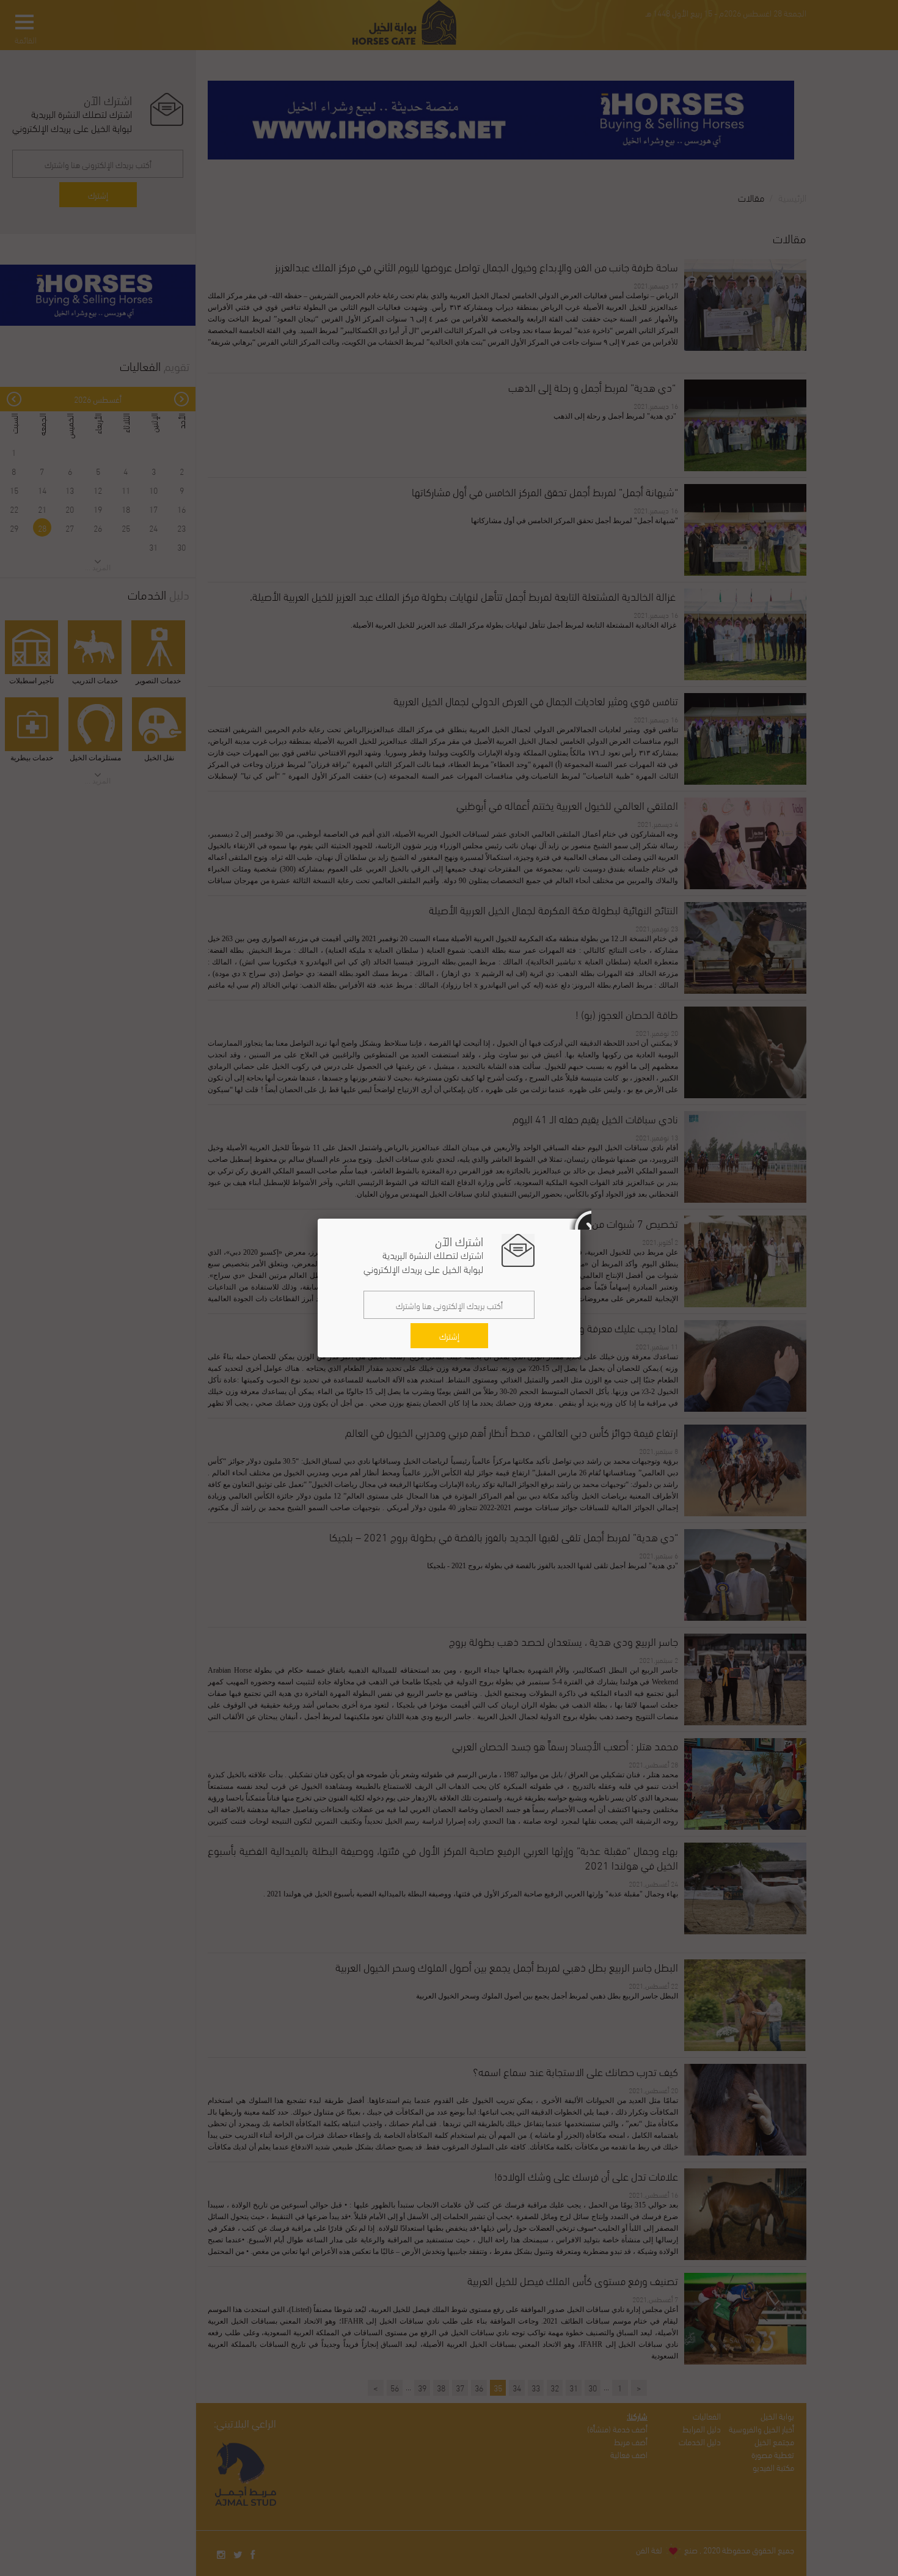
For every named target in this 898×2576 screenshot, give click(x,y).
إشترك (449, 1336)
